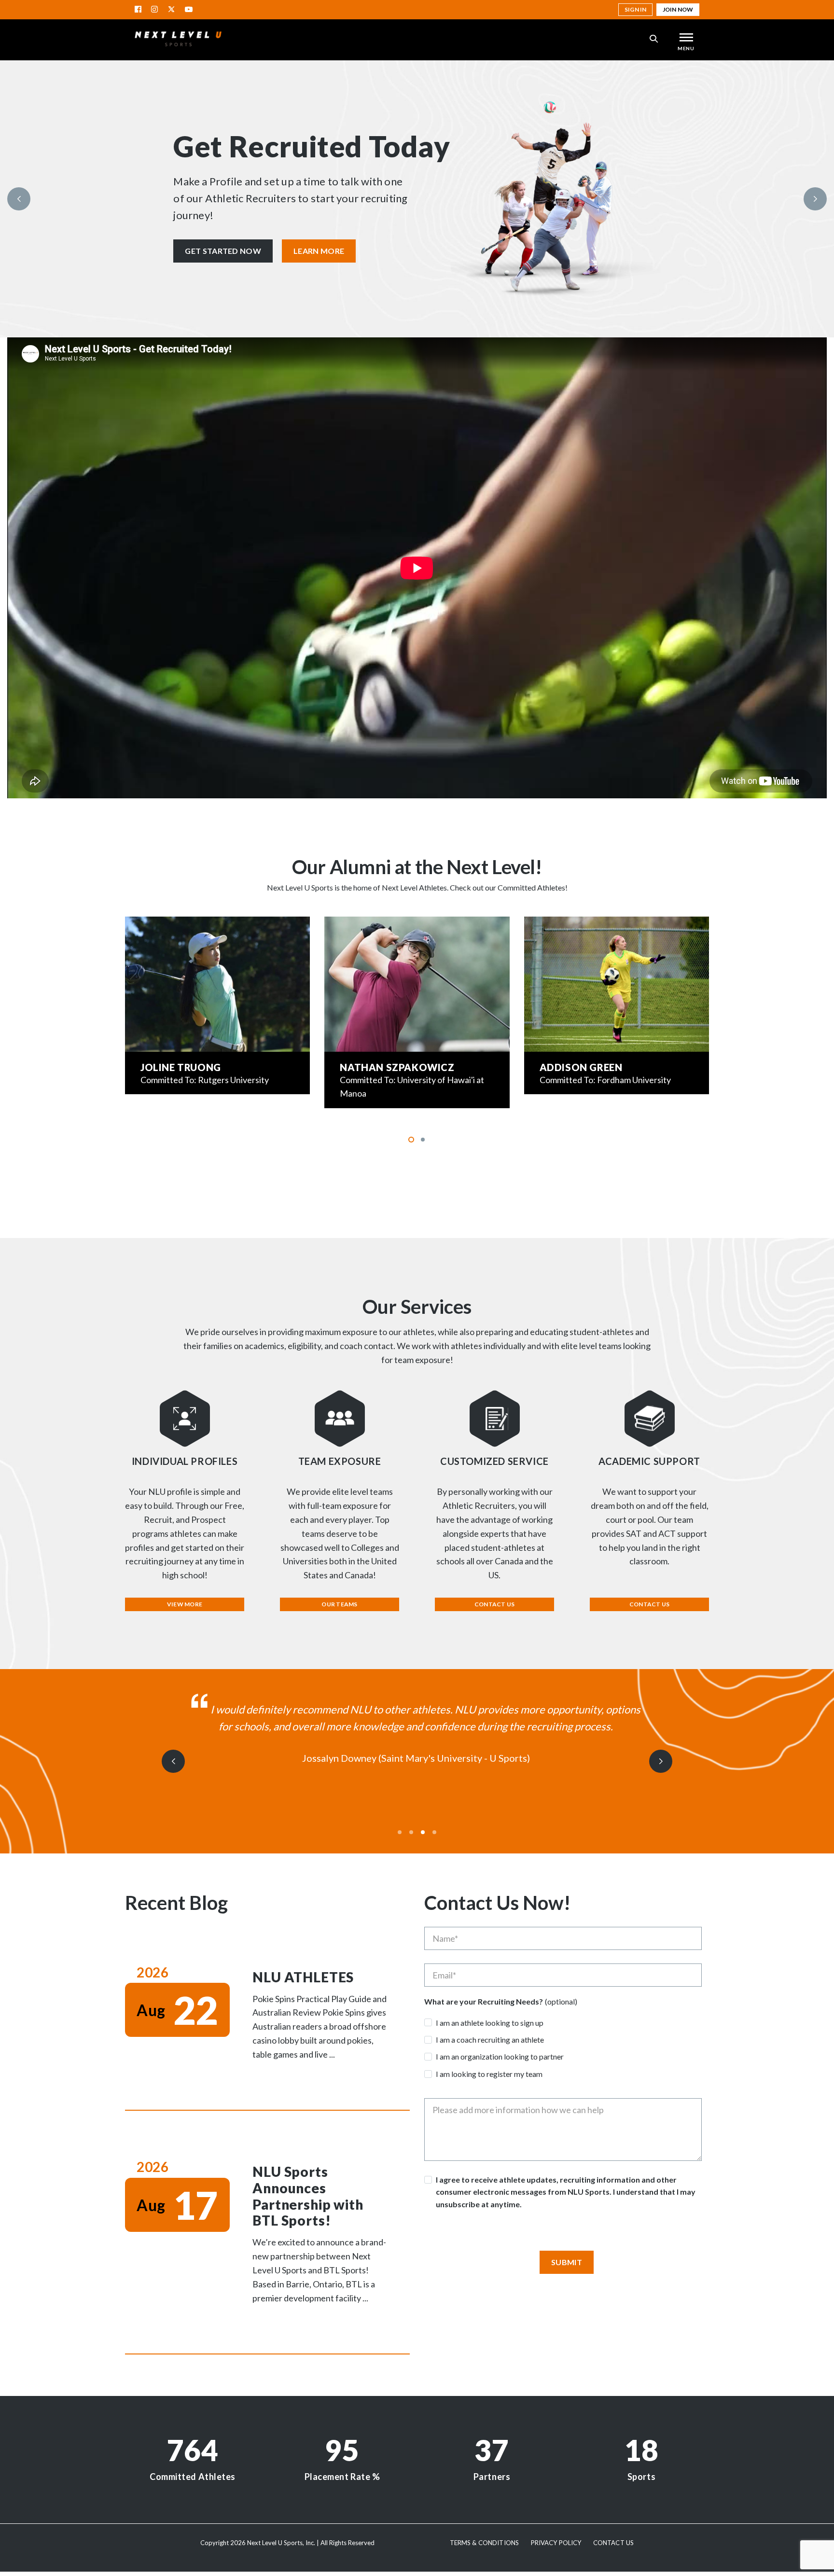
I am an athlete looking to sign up (490, 2023)
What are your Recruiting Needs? (484, 2002)
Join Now (678, 9)
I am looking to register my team (489, 2074)
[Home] (178, 39)
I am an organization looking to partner (500, 2056)
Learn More (319, 251)
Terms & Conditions (484, 2543)
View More (185, 1604)
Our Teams (339, 1604)
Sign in (635, 9)
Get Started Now (223, 251)
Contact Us (494, 1604)
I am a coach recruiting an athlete (490, 2040)
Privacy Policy (556, 2543)
